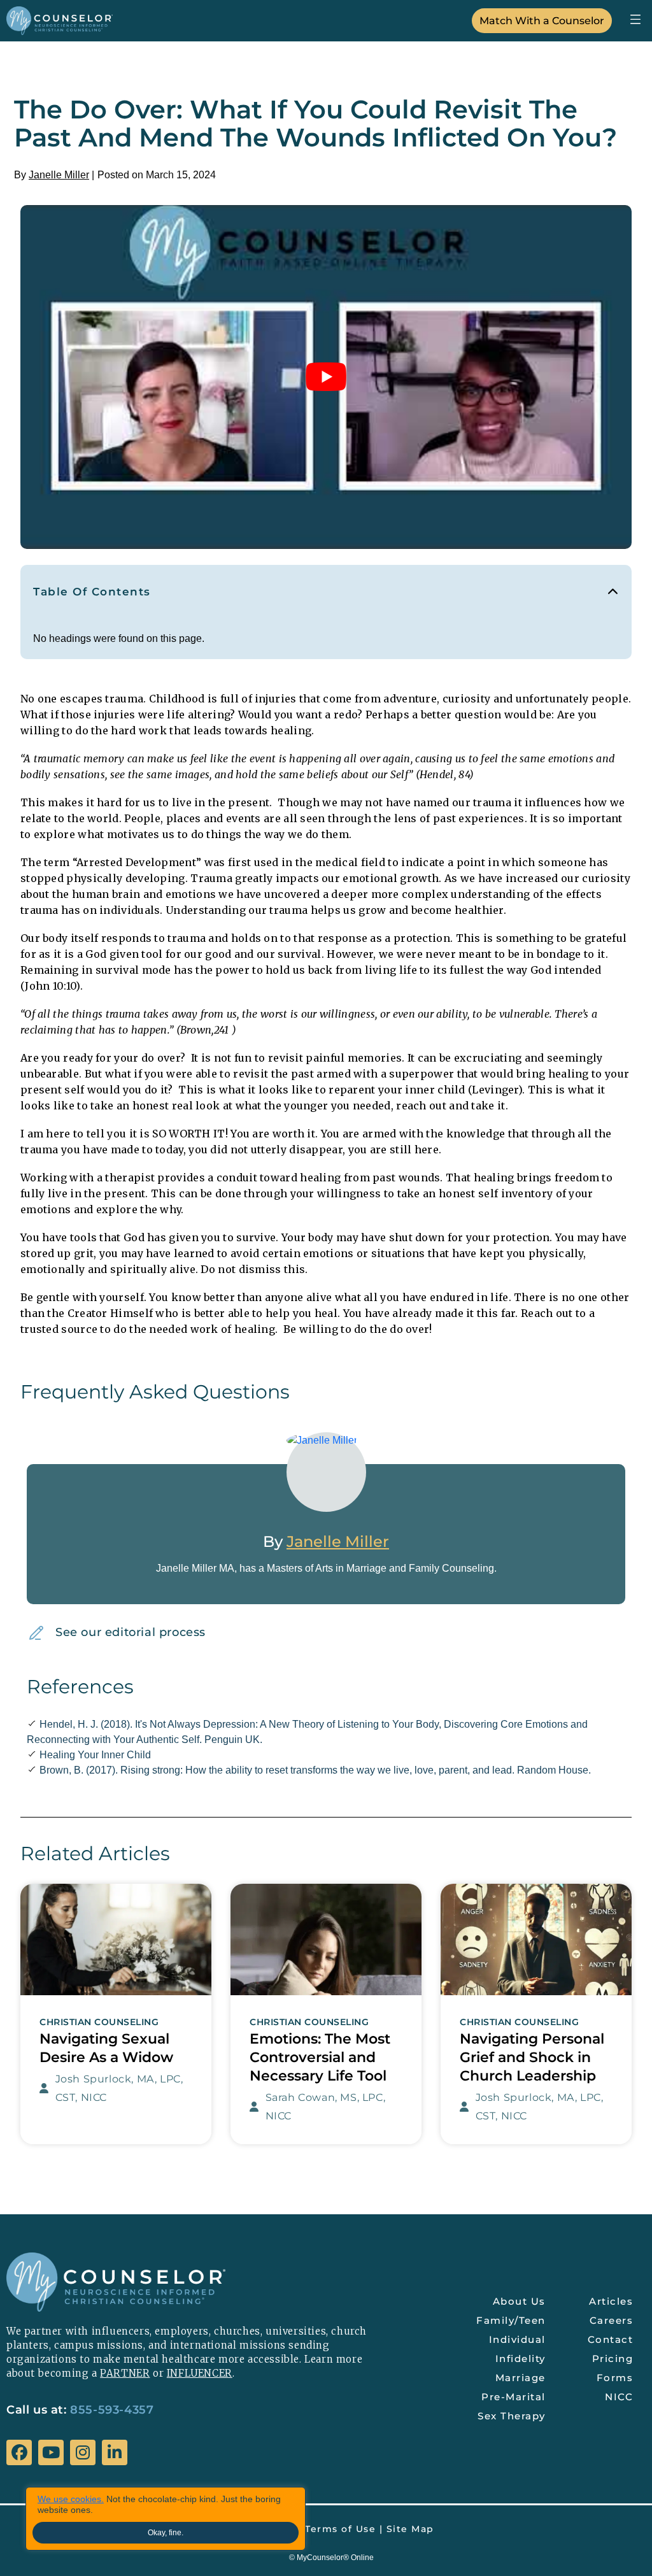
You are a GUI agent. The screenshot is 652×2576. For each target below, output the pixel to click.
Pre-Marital (514, 2397)
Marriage (521, 2378)
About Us (519, 2301)
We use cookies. (71, 2499)
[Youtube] (51, 2452)
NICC (619, 2397)
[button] (635, 19)
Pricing (613, 2359)
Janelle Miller (59, 175)
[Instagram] (83, 2452)
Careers (612, 2320)
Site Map (410, 2529)
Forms (615, 2378)
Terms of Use (340, 2529)
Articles (611, 2301)
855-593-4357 (112, 2410)
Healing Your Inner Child (95, 1755)
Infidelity (521, 2359)
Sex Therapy (512, 2416)
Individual (517, 2339)
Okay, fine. (166, 2533)
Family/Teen (511, 2320)
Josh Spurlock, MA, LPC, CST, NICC (119, 2088)
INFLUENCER (200, 2373)
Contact (611, 2339)
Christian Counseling (99, 2022)
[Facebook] (19, 2452)
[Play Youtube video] (326, 377)
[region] (166, 2519)
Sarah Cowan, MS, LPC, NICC (326, 2107)
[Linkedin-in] (115, 2452)
